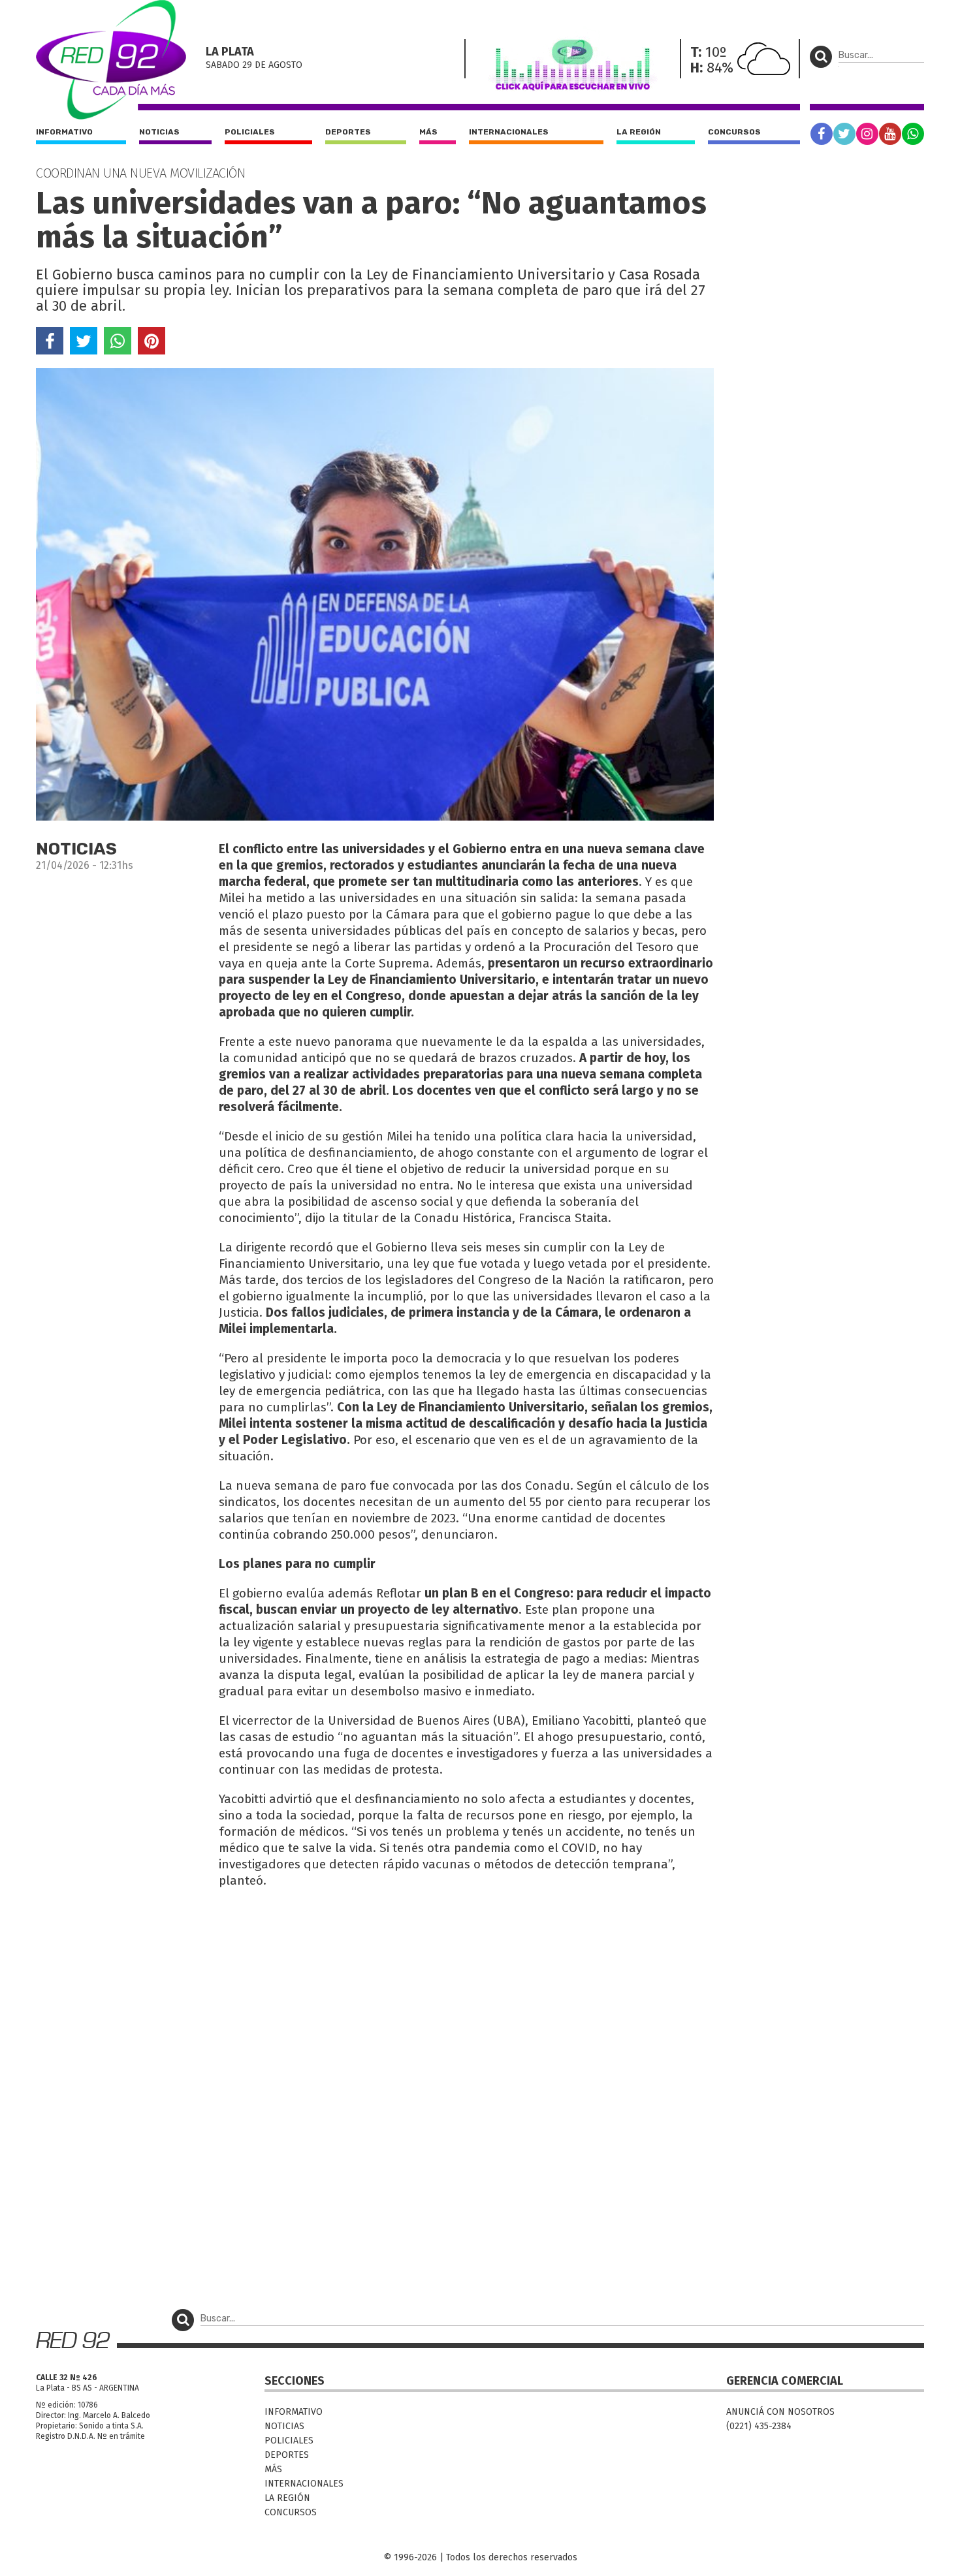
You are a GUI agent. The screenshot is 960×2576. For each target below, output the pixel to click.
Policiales (250, 132)
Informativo (64, 132)
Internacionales (509, 132)
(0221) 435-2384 (759, 2426)
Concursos (734, 132)
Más (428, 132)
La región (639, 132)
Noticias (159, 132)
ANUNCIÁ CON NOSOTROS (780, 2412)
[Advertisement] (375, 1994)
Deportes (348, 132)
